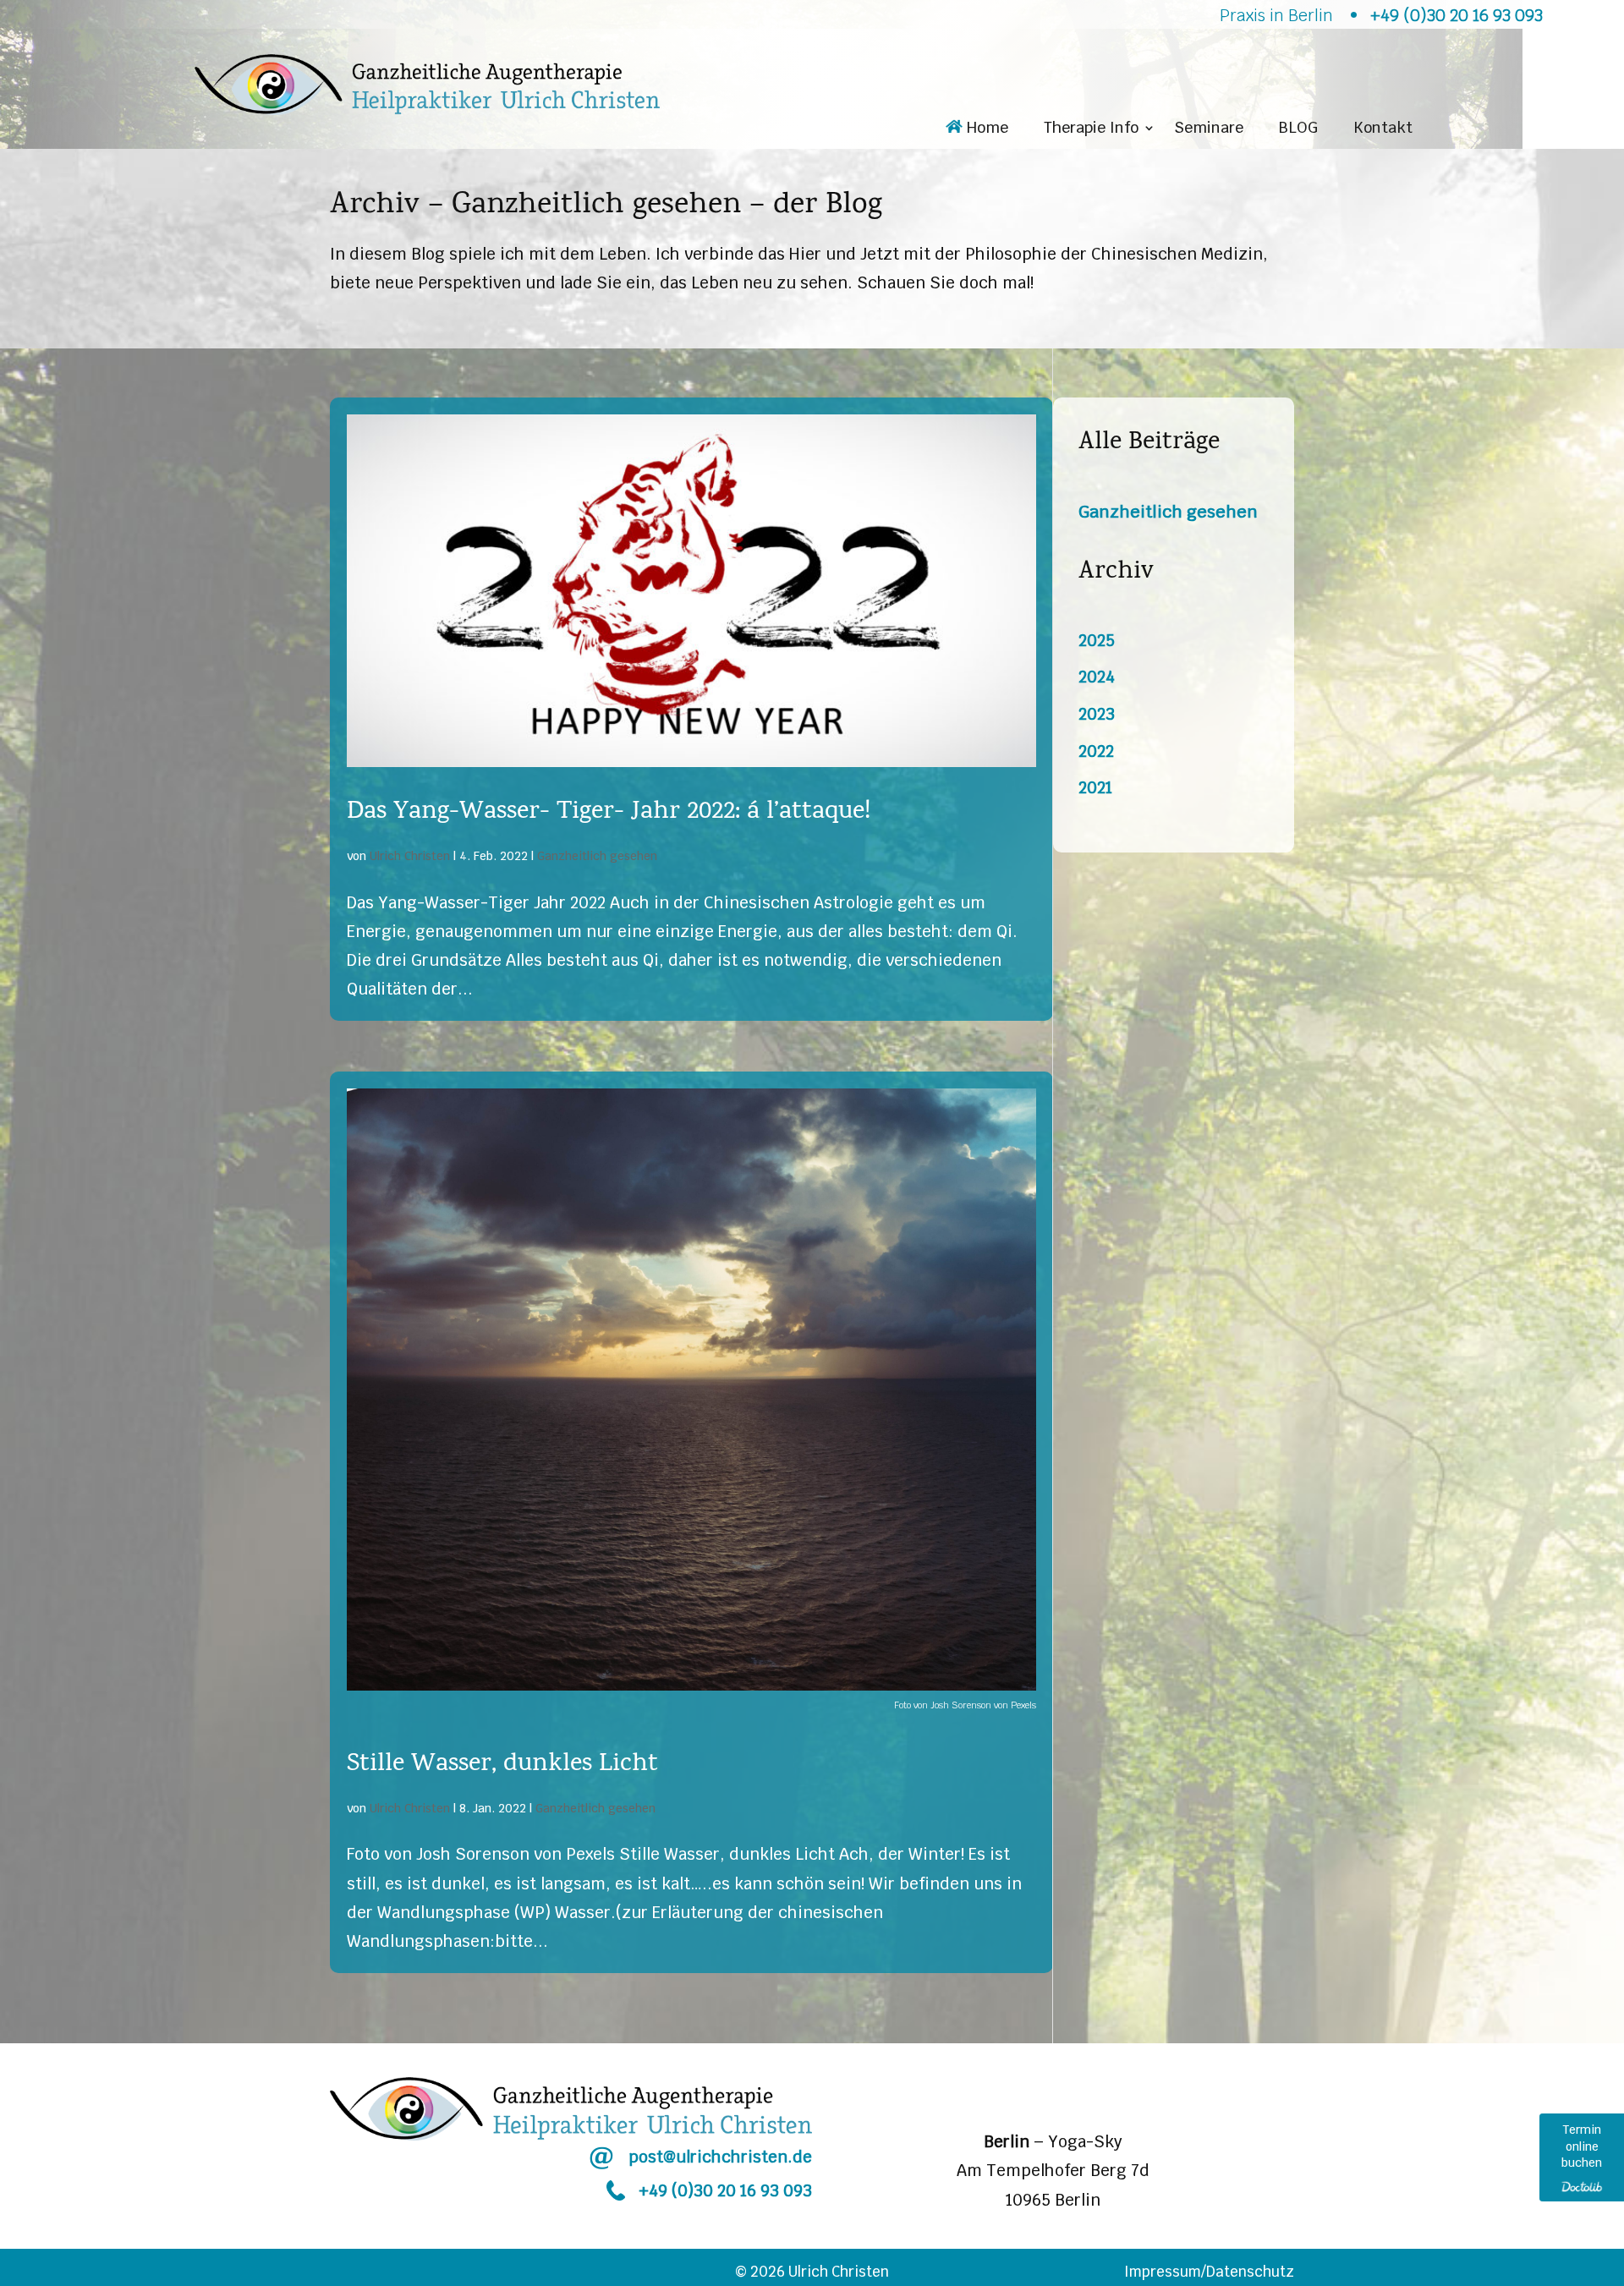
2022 (1096, 751)
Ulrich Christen (410, 856)
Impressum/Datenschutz (1209, 2272)
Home (985, 129)
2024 (1097, 677)
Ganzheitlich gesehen (597, 856)
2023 (1097, 714)
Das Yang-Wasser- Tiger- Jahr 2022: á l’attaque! (609, 813)
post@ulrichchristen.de (720, 2157)
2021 (1095, 788)
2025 (1097, 641)
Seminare (1209, 129)
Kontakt (1383, 129)
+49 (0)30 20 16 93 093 (725, 2191)
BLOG (1298, 129)
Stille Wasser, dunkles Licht (502, 1765)
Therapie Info (1091, 129)
